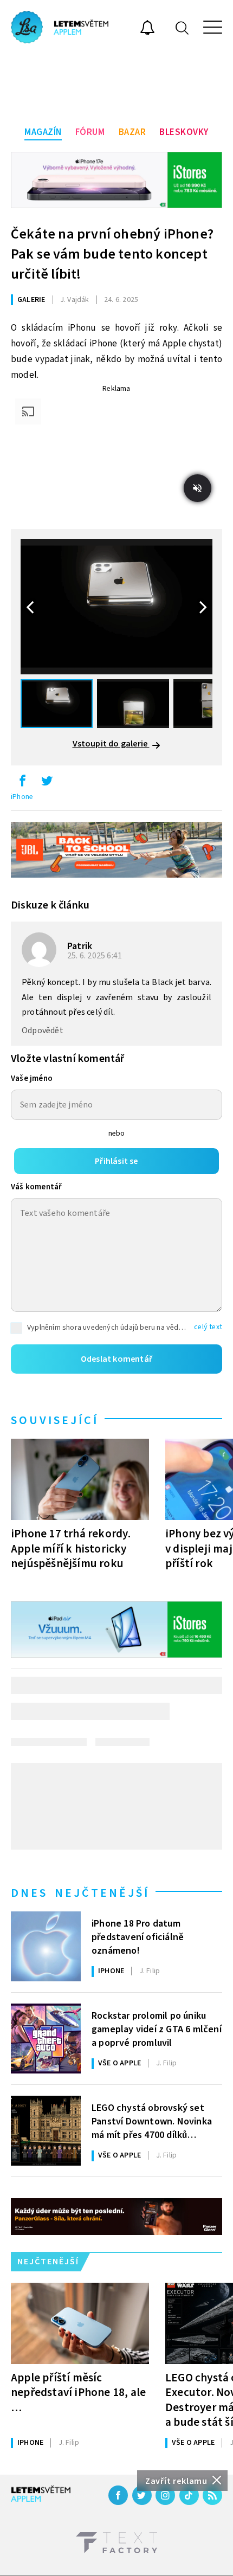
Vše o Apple (119, 2063)
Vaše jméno (32, 1078)
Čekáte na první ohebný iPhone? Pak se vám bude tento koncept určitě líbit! (112, 254)
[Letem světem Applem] (60, 27)
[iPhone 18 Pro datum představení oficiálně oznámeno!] (46, 1946)
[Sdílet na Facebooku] (22, 783)
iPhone (22, 797)
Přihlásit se (116, 1161)
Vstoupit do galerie (111, 744)
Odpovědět (43, 1031)
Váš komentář (36, 1187)
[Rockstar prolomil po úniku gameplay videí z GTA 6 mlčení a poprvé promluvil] (46, 2039)
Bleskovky (184, 132)
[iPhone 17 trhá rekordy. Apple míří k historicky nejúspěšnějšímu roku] (80, 1479)
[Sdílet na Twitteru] (47, 783)
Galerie (31, 300)
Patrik (80, 946)
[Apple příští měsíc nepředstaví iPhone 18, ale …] (80, 2323)
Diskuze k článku (50, 905)
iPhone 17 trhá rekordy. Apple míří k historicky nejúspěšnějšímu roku (71, 1548)
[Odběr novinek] (147, 29)
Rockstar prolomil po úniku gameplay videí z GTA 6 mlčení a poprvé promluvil (157, 2028)
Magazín (43, 132)
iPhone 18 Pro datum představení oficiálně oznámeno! (138, 1936)
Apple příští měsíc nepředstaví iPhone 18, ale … (78, 2392)
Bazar (132, 132)
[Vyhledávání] (182, 27)
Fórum (90, 132)
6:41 (95, 956)
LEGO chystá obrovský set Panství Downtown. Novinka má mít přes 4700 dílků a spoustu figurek (152, 2121)
